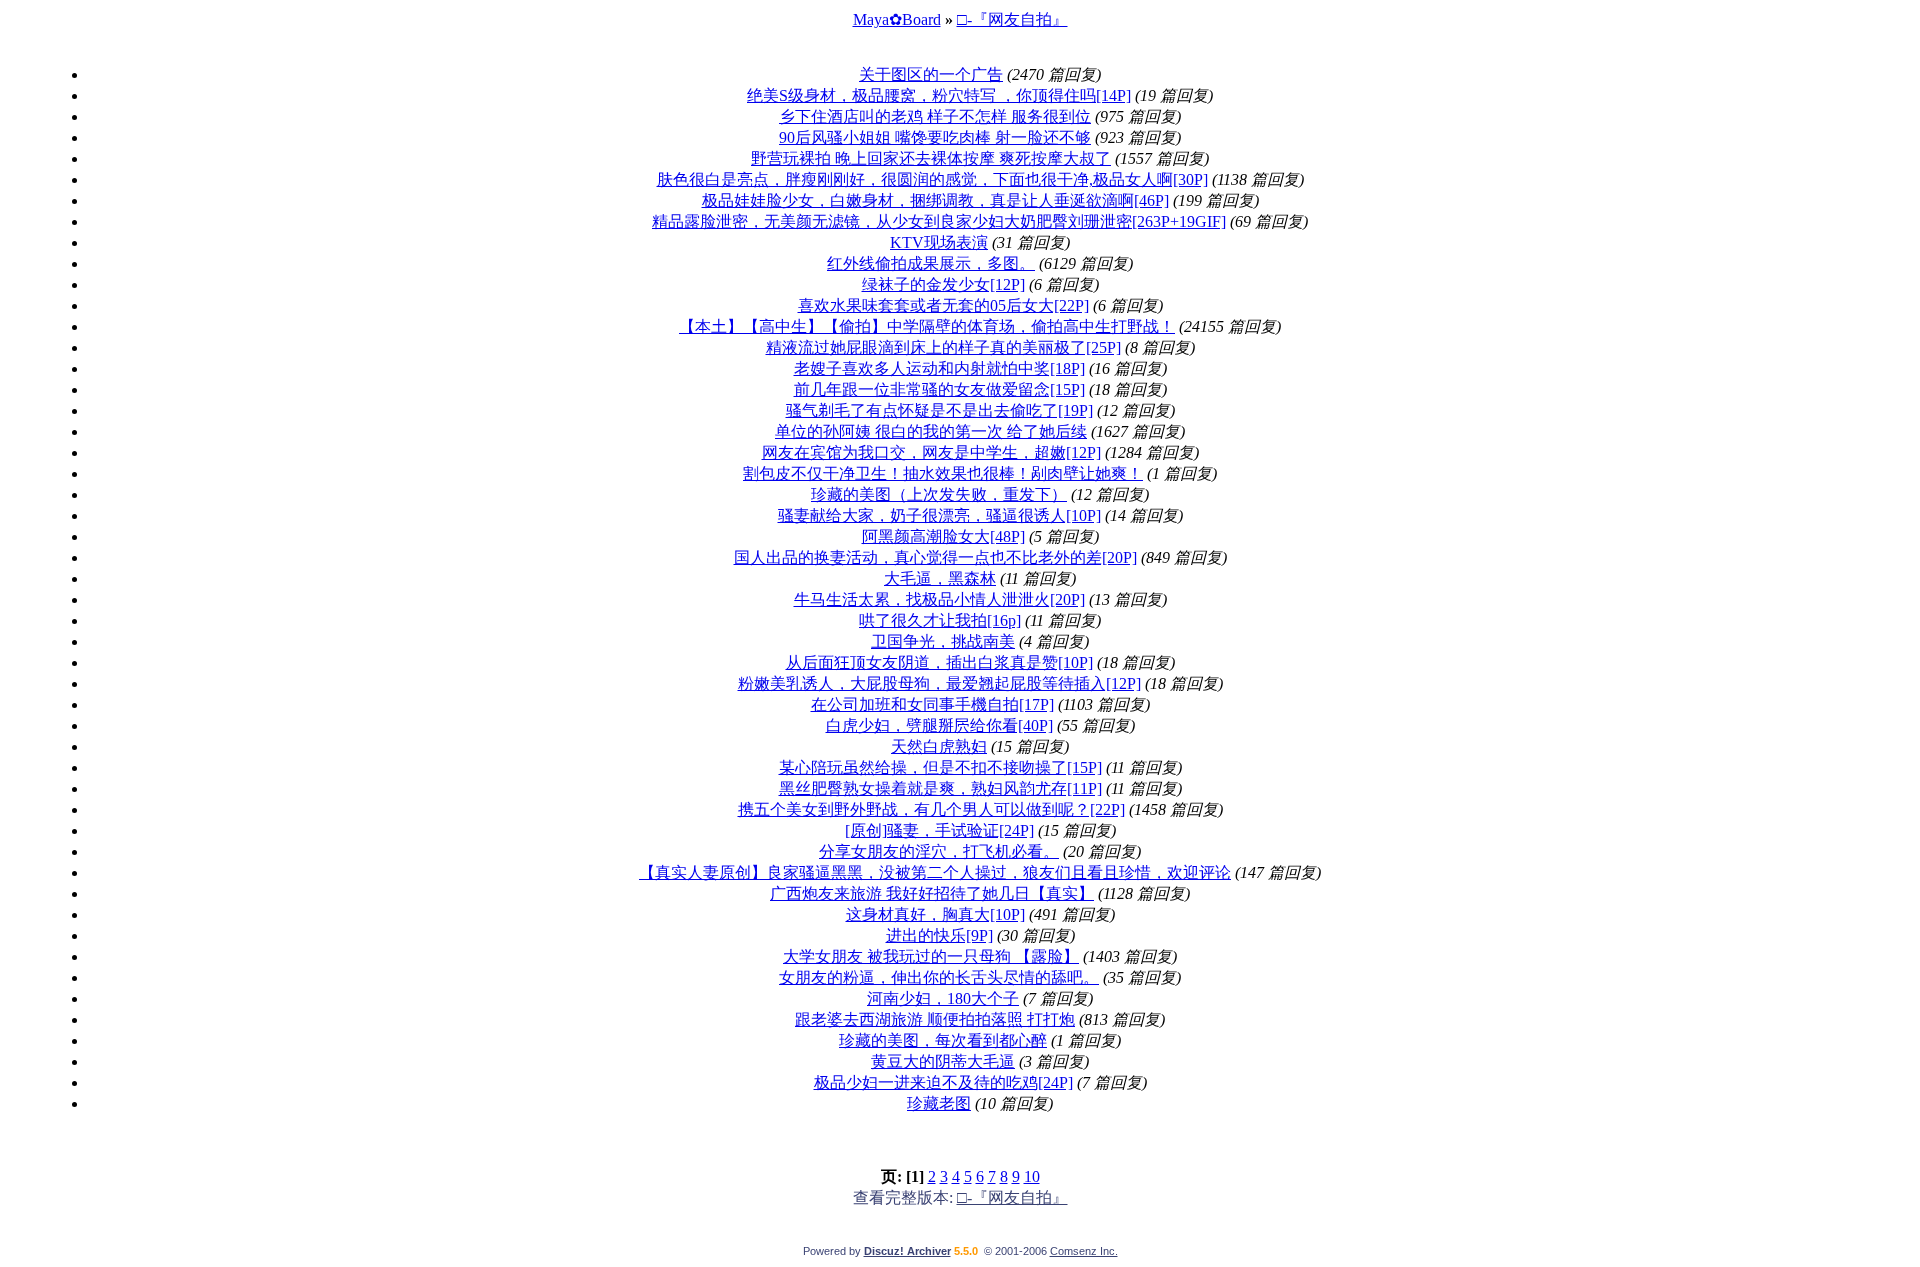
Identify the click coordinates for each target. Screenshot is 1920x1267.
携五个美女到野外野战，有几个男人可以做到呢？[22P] (931, 809)
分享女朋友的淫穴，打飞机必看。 (939, 851)
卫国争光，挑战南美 (943, 641)
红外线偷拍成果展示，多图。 (931, 263)
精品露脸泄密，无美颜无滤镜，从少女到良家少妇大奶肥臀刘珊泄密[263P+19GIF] (939, 221)
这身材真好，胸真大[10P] (935, 914)
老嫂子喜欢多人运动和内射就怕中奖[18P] (939, 368)
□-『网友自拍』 (1012, 19)
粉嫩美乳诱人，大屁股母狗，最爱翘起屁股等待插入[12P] (939, 683)
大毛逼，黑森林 (940, 578)
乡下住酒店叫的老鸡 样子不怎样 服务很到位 (935, 116)
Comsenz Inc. (1084, 1251)
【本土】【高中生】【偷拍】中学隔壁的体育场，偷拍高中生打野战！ (927, 326)
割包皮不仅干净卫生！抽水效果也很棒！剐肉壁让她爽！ (943, 473)
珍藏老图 (939, 1103)
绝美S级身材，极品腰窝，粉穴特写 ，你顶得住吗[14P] (939, 95)
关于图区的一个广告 (931, 74)
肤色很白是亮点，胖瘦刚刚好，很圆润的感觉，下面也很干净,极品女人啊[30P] (932, 179)
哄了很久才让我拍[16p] (940, 620)
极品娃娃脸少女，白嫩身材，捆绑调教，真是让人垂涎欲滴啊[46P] (935, 200)
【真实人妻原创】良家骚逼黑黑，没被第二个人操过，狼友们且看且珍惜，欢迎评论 (935, 872)
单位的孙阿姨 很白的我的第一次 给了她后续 (931, 431)
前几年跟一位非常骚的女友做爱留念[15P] (939, 389)
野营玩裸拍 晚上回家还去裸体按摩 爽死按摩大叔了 (931, 158)
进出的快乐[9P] (939, 935)
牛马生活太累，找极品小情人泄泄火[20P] (939, 599)
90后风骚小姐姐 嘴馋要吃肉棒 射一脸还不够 (935, 137)
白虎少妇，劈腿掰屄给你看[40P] (939, 725)
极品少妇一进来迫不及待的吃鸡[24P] (943, 1082)
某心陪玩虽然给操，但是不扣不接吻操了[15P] (940, 767)
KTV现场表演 (939, 242)
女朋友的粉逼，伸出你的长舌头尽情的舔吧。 (939, 977)
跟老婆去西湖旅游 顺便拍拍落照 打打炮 (935, 1019)
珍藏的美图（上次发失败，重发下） (939, 494)
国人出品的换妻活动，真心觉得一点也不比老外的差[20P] (935, 557)
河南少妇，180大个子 (943, 998)
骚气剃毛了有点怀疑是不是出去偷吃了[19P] (939, 410)
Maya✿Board (897, 19)
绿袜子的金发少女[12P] (943, 284)
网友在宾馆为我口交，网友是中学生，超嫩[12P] (931, 452)
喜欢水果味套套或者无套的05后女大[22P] (943, 305)
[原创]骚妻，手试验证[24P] (939, 830)
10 (1032, 1176)
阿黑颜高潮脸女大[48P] (943, 536)
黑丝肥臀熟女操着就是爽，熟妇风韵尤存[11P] (940, 788)
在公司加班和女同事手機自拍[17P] (932, 704)
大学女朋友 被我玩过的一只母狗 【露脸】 (931, 956)
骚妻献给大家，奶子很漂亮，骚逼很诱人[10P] (939, 515)
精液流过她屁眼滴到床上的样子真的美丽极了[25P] (943, 347)
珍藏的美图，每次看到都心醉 (943, 1040)
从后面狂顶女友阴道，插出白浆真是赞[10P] (939, 662)
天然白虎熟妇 (939, 746)
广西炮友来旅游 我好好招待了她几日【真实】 (932, 893)
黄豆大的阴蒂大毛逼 (943, 1061)
